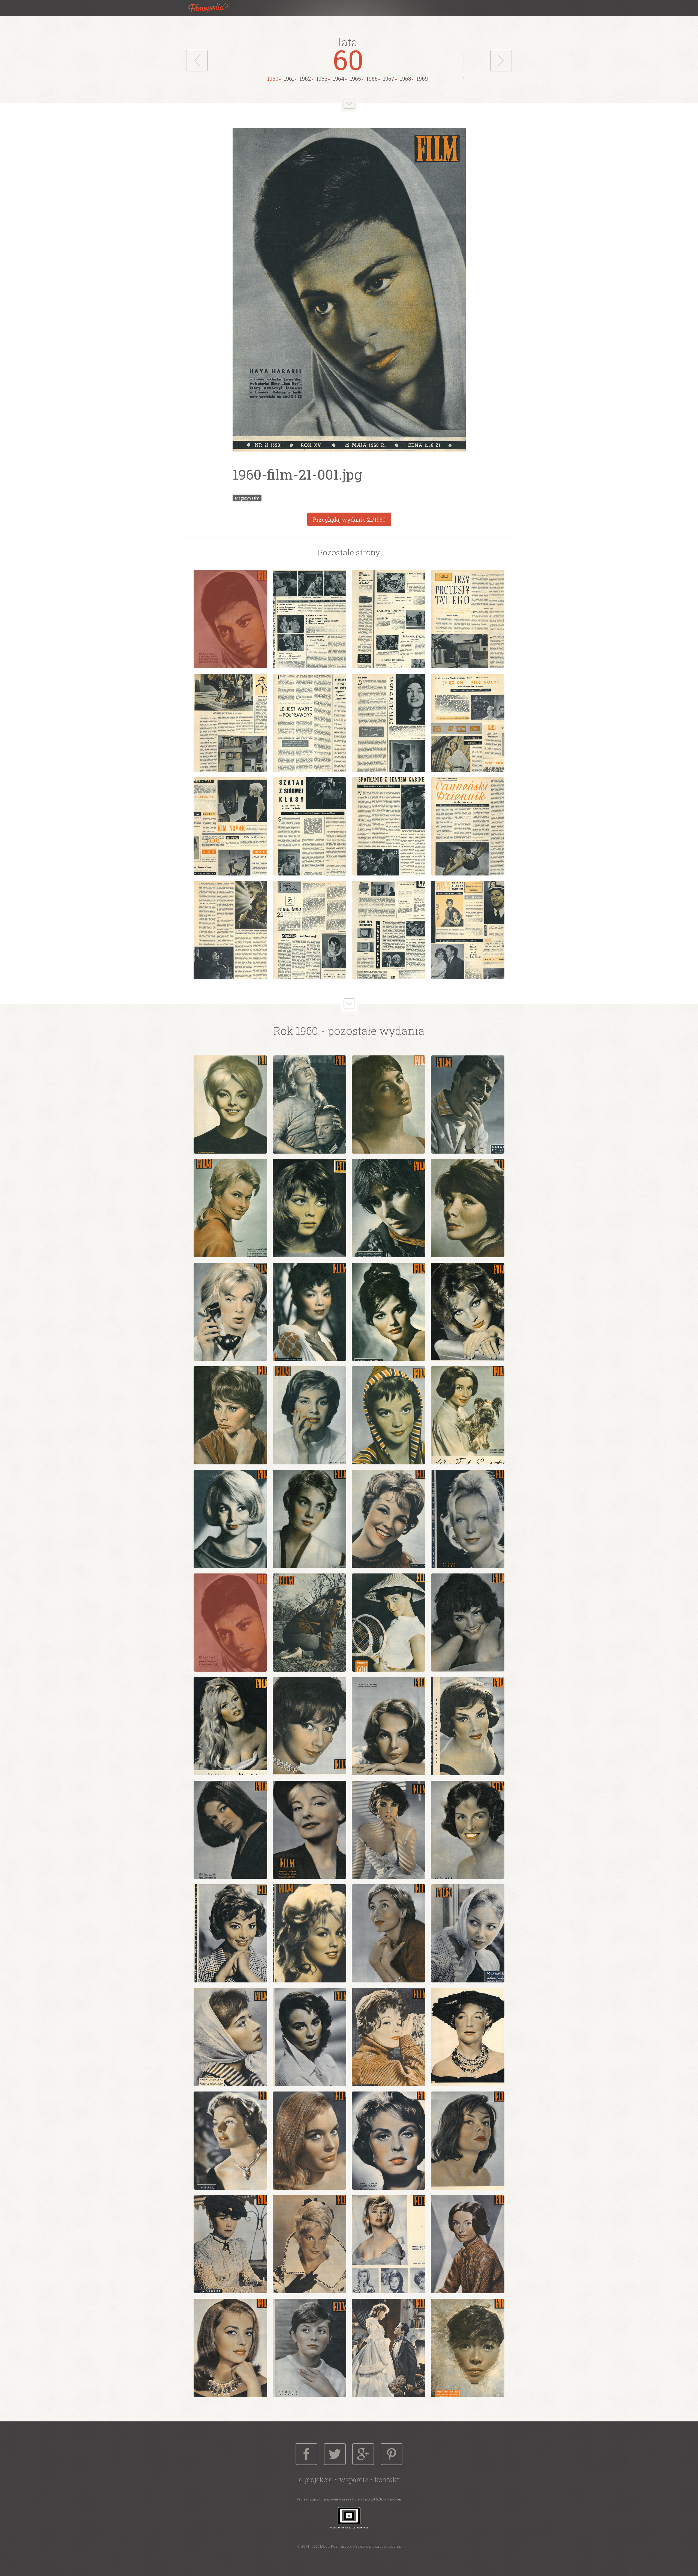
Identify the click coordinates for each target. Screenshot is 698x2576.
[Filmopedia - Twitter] (335, 2454)
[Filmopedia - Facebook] (306, 2454)
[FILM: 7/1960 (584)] (389, 1208)
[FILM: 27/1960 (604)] (389, 1726)
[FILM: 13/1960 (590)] (230, 1415)
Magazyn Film (247, 498)
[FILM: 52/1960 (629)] (468, 2348)
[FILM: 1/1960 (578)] (230, 1105)
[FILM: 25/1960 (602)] (230, 1726)
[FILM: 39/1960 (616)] (389, 2037)
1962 (305, 79)
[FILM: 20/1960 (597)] (468, 1519)
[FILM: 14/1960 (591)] (309, 1415)
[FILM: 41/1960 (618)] (230, 2141)
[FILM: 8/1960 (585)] (468, 1208)
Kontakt (387, 2480)
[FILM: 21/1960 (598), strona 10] (309, 826)
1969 (422, 79)
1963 (322, 79)
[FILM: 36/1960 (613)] (468, 1933)
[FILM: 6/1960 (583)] (309, 1208)
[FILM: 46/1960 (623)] (309, 2244)
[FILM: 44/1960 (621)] (468, 2141)
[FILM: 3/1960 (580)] (389, 1105)
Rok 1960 (296, 1031)
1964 (339, 79)
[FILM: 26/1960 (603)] (309, 1726)
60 (348, 59)
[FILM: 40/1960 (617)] (468, 2037)
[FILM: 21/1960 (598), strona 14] (309, 930)
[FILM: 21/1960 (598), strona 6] (309, 723)
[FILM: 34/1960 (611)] (309, 1933)
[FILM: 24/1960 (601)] (468, 1623)
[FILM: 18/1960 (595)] (309, 1519)
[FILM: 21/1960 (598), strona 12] (468, 826)
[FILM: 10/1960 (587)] (309, 1312)
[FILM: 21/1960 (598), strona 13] (230, 930)
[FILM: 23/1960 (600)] (389, 1623)
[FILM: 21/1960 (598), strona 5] (230, 723)
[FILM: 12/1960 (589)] (468, 1312)
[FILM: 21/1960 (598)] (230, 1623)
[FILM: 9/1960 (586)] (230, 1312)
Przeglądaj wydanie (349, 519)
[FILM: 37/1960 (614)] (230, 2037)
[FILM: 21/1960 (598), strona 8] (468, 723)
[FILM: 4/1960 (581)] (468, 1105)
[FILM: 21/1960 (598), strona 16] (468, 930)
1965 (355, 79)
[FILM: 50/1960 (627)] (309, 2348)
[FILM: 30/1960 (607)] (309, 1830)
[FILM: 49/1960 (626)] (230, 2348)
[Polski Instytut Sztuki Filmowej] (349, 2518)
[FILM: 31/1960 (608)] (389, 1830)
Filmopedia (213, 8)
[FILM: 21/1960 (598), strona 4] (468, 619)
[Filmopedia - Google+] (363, 2454)
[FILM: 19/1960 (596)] (389, 1519)
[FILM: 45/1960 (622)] (230, 2244)
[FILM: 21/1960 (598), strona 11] (389, 826)
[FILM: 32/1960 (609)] (468, 1830)
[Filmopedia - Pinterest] (392, 2454)
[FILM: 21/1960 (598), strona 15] (389, 930)
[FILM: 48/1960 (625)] (468, 2244)
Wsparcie (353, 2480)
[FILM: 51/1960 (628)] (389, 2348)
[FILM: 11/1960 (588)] (389, 1312)
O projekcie (316, 2480)
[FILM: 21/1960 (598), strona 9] (230, 826)
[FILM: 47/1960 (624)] (389, 2244)
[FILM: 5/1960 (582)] (230, 1208)
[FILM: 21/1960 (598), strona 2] (309, 619)
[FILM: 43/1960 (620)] (389, 2141)
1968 (406, 79)
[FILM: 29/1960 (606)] (230, 1830)
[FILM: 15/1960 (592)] (389, 1415)
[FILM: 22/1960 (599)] (309, 1623)
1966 (372, 79)
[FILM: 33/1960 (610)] (230, 1933)
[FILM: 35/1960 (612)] (389, 1933)
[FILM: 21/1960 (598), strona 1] (230, 619)
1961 (289, 79)
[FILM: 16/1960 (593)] (468, 1415)
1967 (389, 79)
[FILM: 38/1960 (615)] (309, 2037)
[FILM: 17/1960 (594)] (230, 1519)
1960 (273, 79)
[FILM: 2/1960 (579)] (309, 1105)
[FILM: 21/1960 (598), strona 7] (389, 723)
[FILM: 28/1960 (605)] (468, 1726)
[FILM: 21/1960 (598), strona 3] (389, 619)
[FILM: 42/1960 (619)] (309, 2141)
